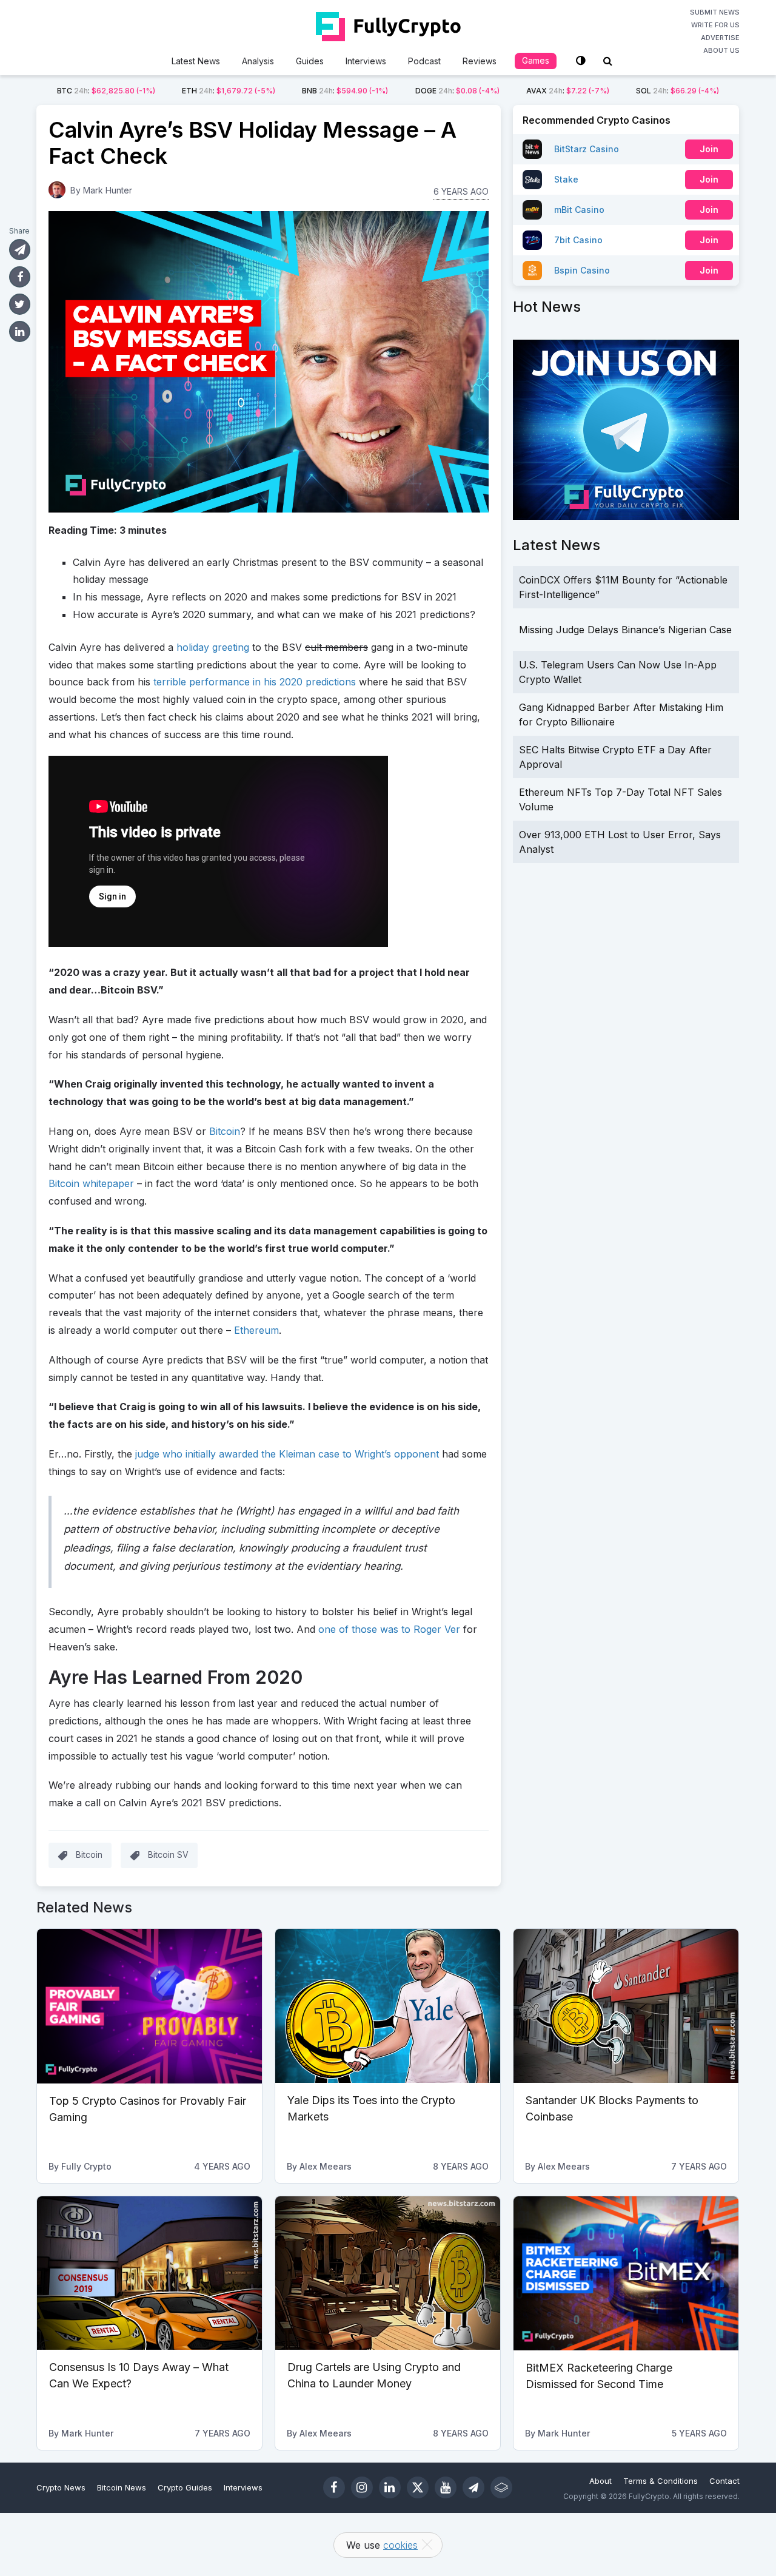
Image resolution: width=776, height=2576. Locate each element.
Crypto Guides (185, 2487)
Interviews (366, 61)
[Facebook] (334, 2487)
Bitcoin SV (168, 1855)
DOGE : (457, 91)
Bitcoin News (122, 2487)
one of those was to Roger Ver (389, 1629)
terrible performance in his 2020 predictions (255, 682)
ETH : (229, 91)
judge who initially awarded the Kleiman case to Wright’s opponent (287, 1454)
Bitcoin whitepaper (91, 1183)
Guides (310, 61)
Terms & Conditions (661, 2481)
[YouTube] (446, 2487)
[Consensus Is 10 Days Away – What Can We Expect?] (149, 2273)
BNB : (345, 91)
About (600, 2481)
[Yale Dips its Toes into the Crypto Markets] (388, 2006)
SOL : (677, 91)
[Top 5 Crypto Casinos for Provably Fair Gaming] (149, 2006)
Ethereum (256, 1330)
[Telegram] (473, 2487)
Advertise (720, 38)
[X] (418, 2487)
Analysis (258, 61)
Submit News (715, 12)
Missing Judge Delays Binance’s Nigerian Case (625, 630)
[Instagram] (362, 2487)
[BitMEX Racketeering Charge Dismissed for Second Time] (626, 2273)
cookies (400, 2545)
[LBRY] (501, 2487)
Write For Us (715, 25)
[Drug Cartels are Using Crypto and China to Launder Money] (388, 2273)
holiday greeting (213, 647)
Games (536, 60)
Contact (724, 2481)
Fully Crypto (86, 2166)
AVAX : (568, 91)
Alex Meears (326, 2166)
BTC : (106, 91)
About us (721, 50)
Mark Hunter (108, 190)
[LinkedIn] (390, 2487)
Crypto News (61, 2487)
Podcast (424, 61)
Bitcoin (225, 1131)
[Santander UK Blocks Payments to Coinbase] (626, 2006)
